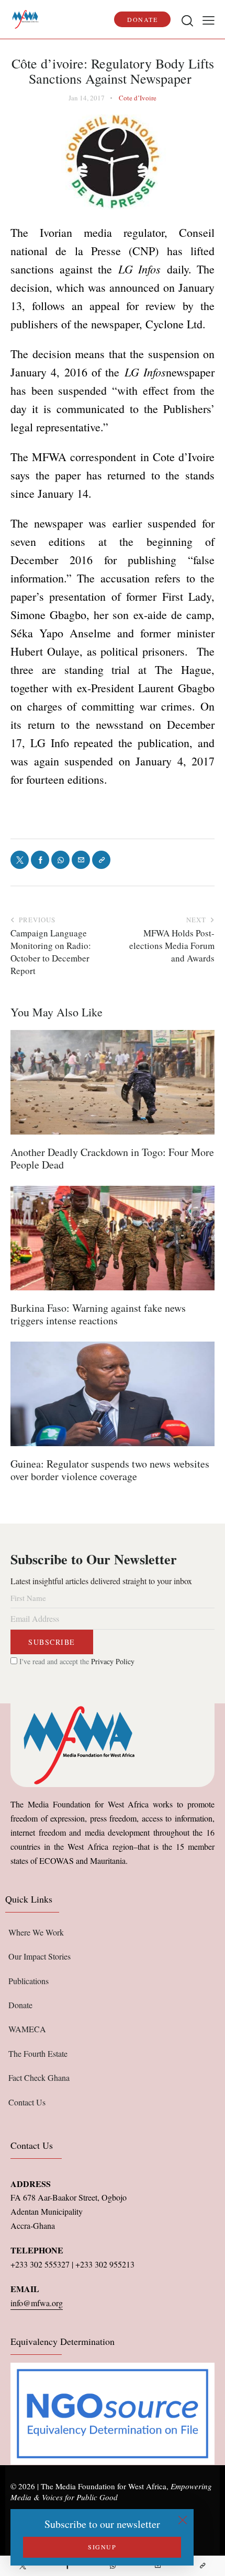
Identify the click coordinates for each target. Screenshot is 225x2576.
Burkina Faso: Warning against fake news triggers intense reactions (98, 1314)
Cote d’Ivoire (138, 98)
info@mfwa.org (37, 2303)
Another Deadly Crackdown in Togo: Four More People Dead (112, 1159)
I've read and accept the (76, 1661)
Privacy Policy (113, 1661)
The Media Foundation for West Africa (104, 2486)
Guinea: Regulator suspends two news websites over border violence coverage (110, 1470)
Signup (102, 2547)
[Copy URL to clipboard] (203, 2566)
